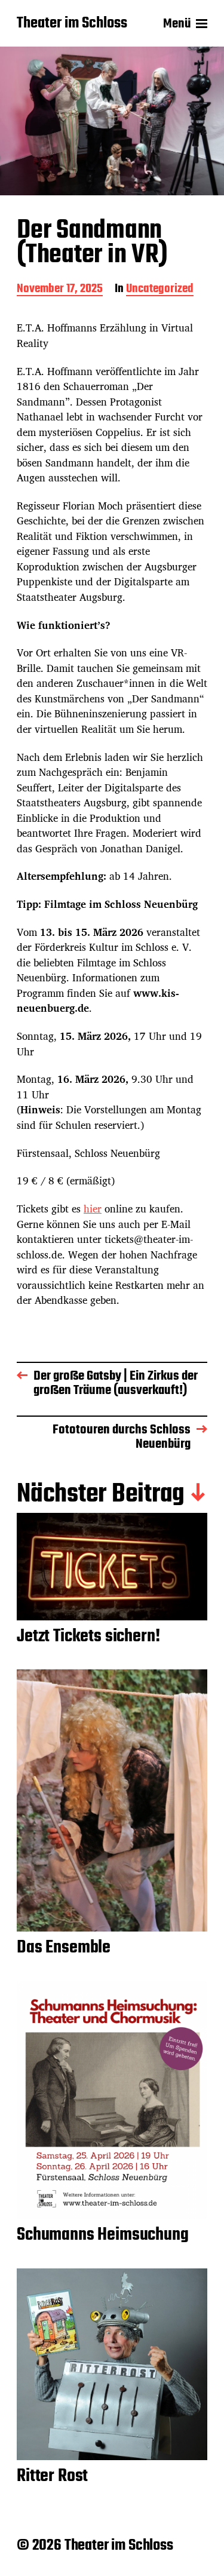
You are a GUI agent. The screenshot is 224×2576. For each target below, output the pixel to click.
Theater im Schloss (72, 24)
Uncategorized (160, 290)
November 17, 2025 (60, 290)
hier (93, 1209)
